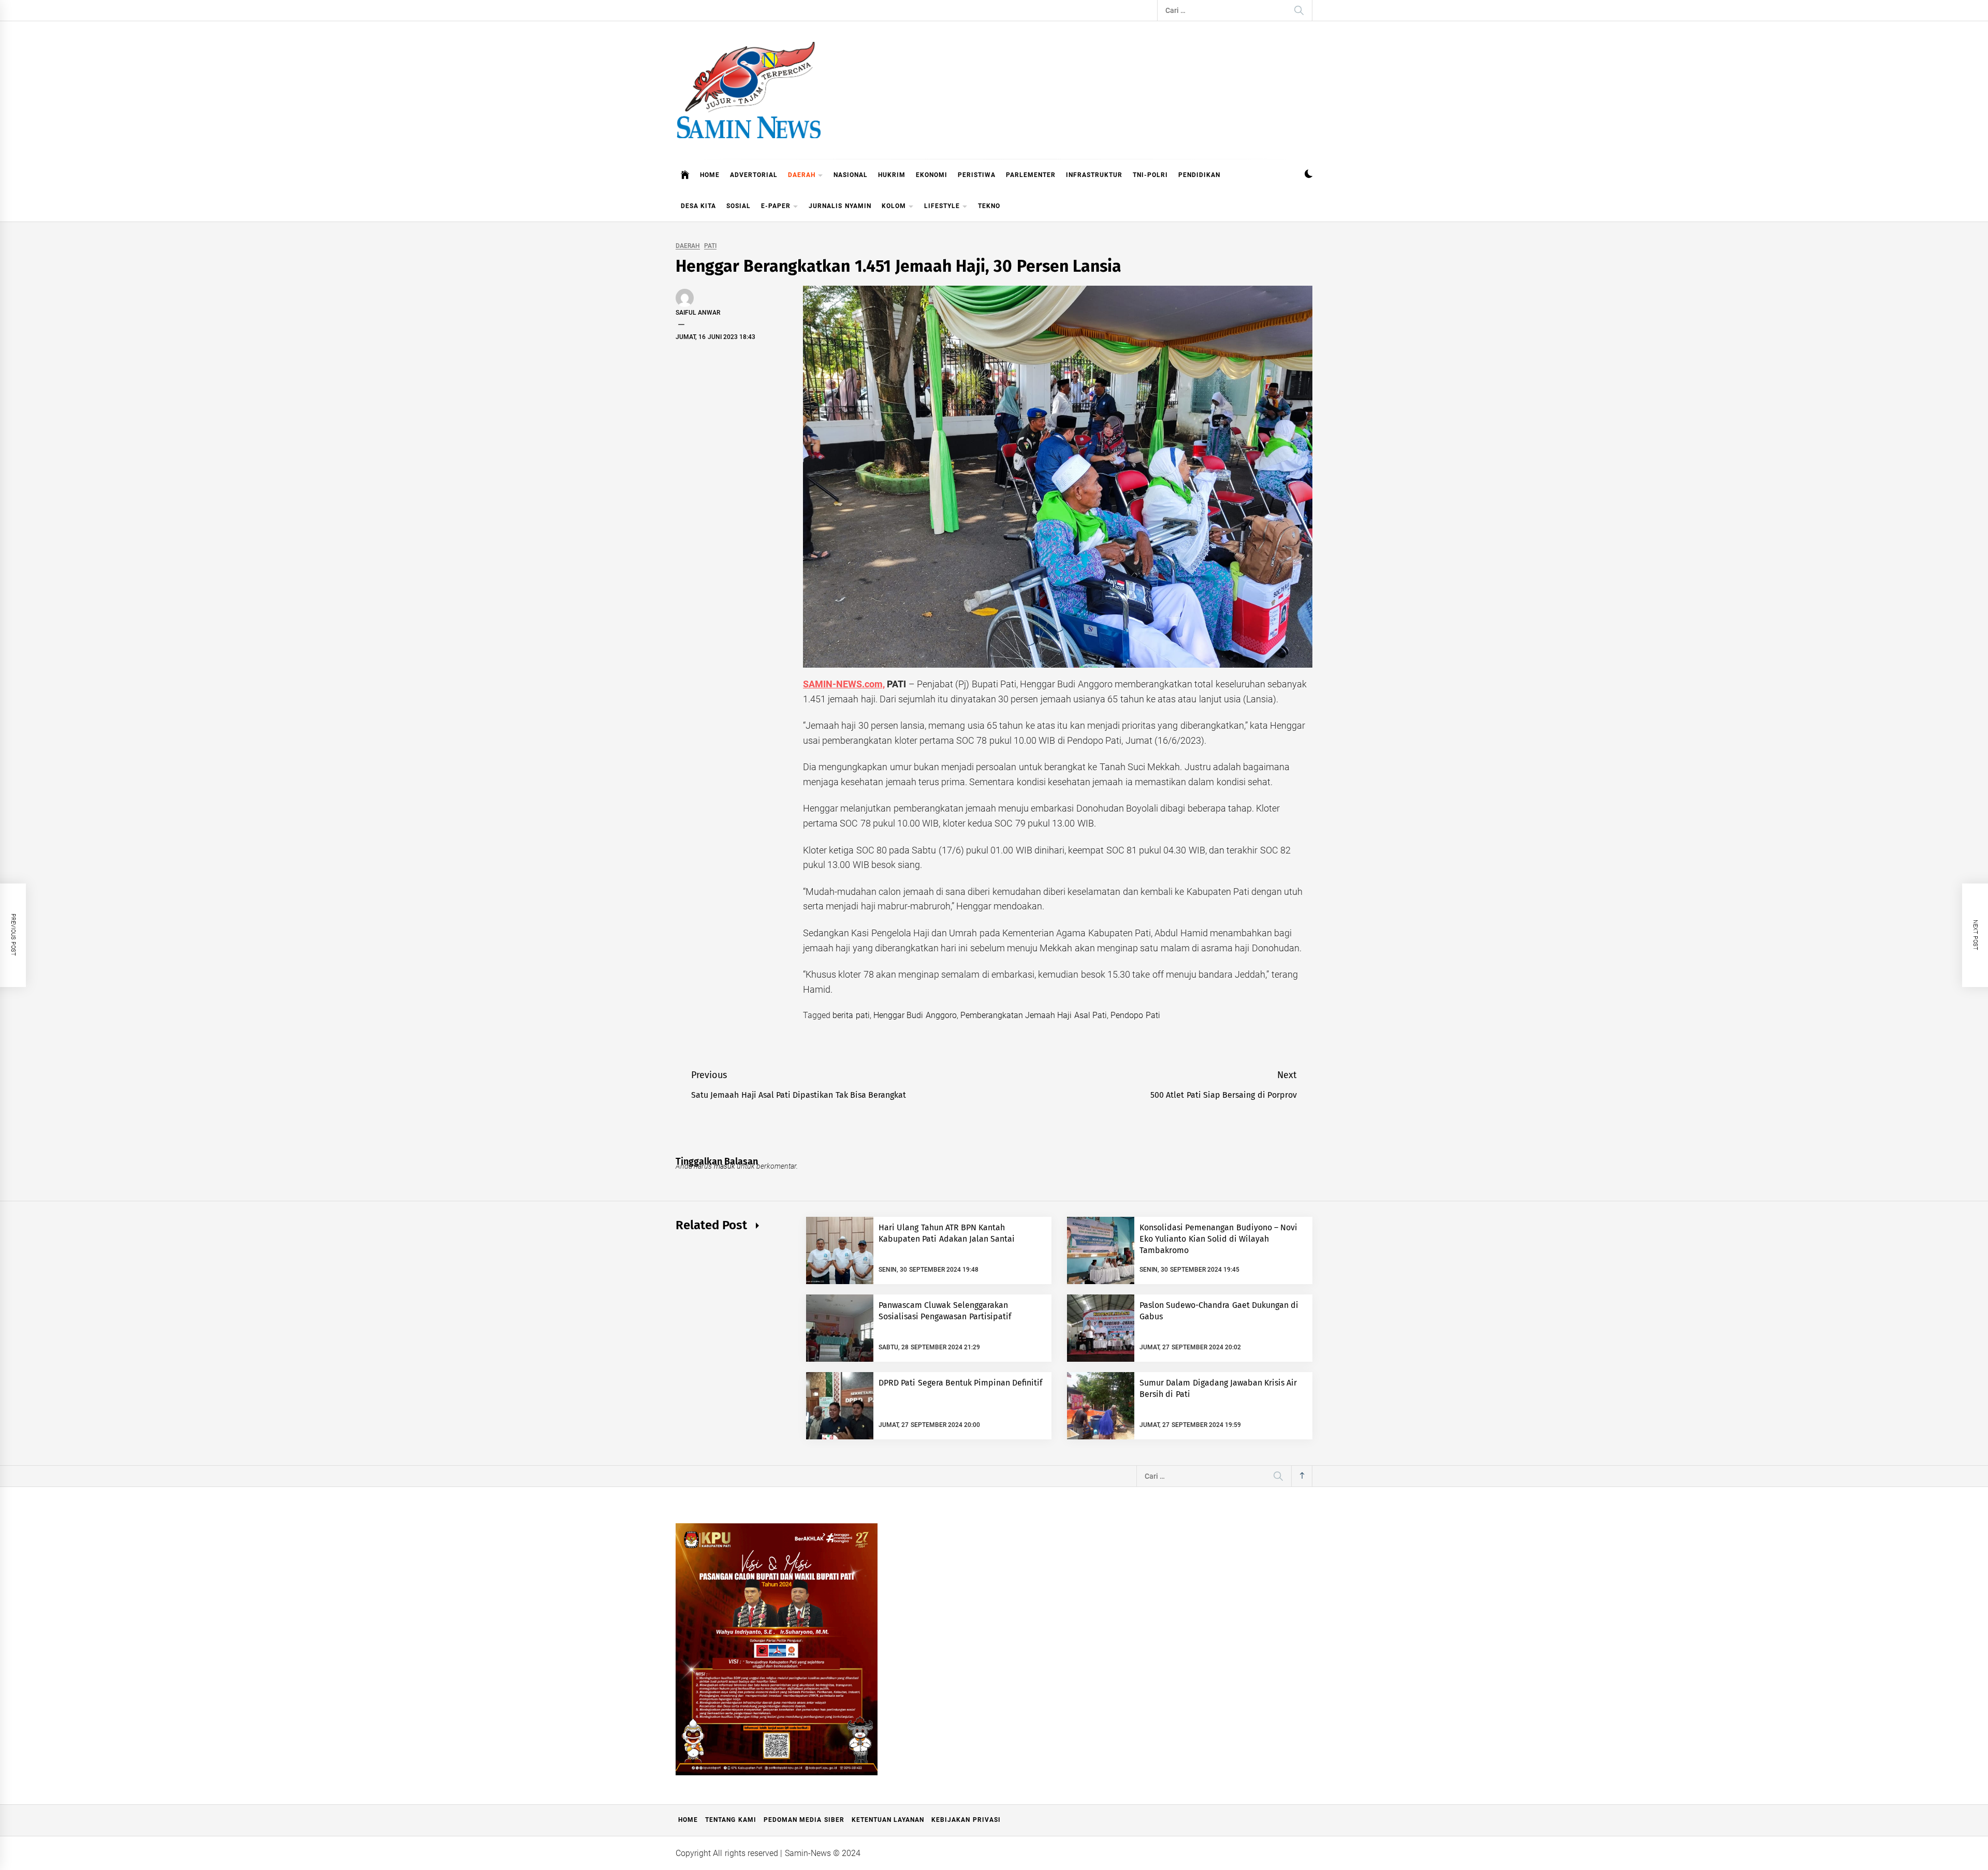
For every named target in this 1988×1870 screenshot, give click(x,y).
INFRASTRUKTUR (1094, 175)
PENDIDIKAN (1199, 175)
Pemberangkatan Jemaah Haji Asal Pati (1034, 1015)
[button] (1309, 175)
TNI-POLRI (1150, 175)
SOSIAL (739, 206)
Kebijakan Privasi (966, 1820)
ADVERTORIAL (754, 175)
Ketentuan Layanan (888, 1820)
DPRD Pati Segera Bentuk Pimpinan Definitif (961, 1383)
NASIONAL (851, 175)
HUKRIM (892, 175)
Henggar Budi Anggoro (915, 1015)
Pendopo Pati (1135, 1015)
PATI (710, 246)
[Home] (685, 175)
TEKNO (989, 206)
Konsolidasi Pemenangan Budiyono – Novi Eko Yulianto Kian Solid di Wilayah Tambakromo (1218, 1239)
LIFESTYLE (942, 206)
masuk (725, 1166)
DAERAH (802, 175)
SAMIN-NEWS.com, (844, 684)
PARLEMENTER (1031, 175)
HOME (710, 175)
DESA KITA (698, 206)
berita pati (851, 1015)
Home (688, 1820)
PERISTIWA (977, 175)
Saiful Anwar (698, 313)
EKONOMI (932, 175)
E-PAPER (776, 206)
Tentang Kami (730, 1820)
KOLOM (894, 206)
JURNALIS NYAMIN (840, 206)
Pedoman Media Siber (804, 1820)
